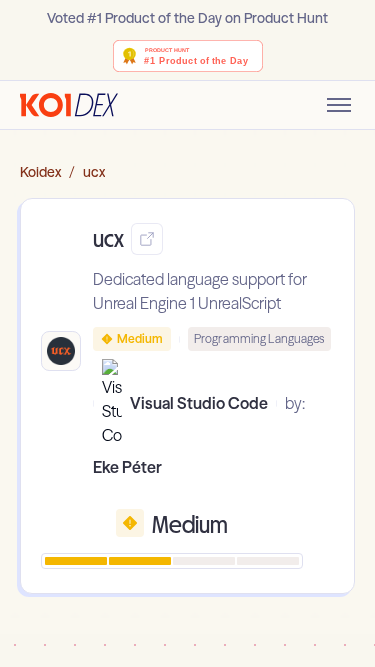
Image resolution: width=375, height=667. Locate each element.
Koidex (40, 172)
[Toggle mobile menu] (339, 105)
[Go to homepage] (69, 105)
